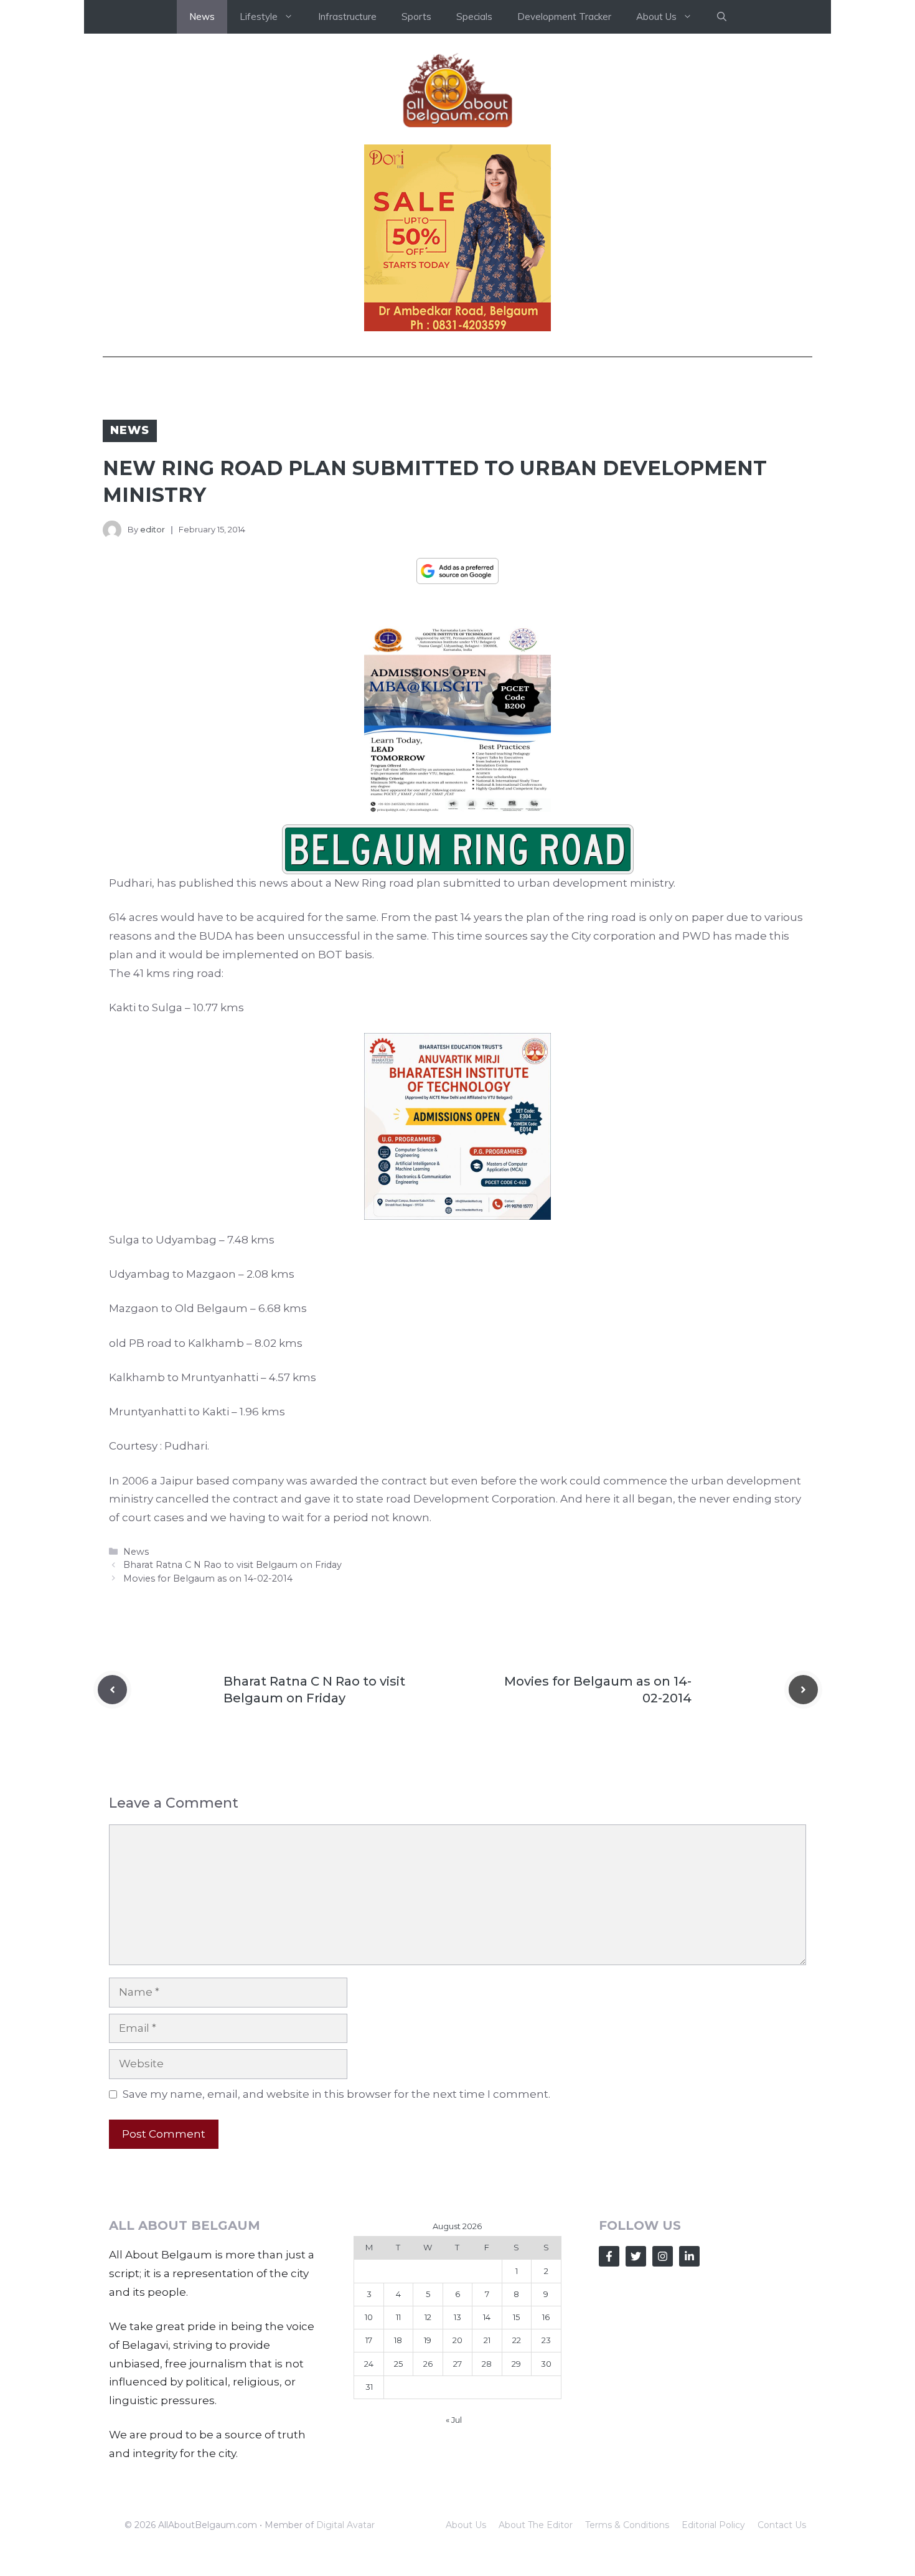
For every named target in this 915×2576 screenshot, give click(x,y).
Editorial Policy (713, 2525)
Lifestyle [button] (259, 17)
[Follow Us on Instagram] (663, 2256)
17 (369, 2340)
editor (152, 529)
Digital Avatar (345, 2525)
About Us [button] (656, 17)
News (202, 17)
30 (546, 2364)
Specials (474, 17)
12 (428, 2317)
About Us (466, 2525)
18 (398, 2340)
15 (516, 2317)
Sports (416, 17)
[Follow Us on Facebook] (609, 2256)
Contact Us (782, 2525)
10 (369, 2317)
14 (487, 2317)
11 (398, 2317)
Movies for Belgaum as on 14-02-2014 (208, 1578)
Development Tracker (564, 17)
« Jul (454, 2420)
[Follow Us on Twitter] (636, 2256)
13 (457, 2317)
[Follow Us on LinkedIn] (689, 2256)
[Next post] (803, 1690)
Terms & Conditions (627, 2525)
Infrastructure (347, 17)
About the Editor (536, 2525)
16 (546, 2317)
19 (428, 2340)
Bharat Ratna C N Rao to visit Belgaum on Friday (232, 1565)
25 (398, 2364)
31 (369, 2387)
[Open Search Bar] (722, 17)
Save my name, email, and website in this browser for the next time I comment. (336, 2094)
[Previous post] (112, 1690)
